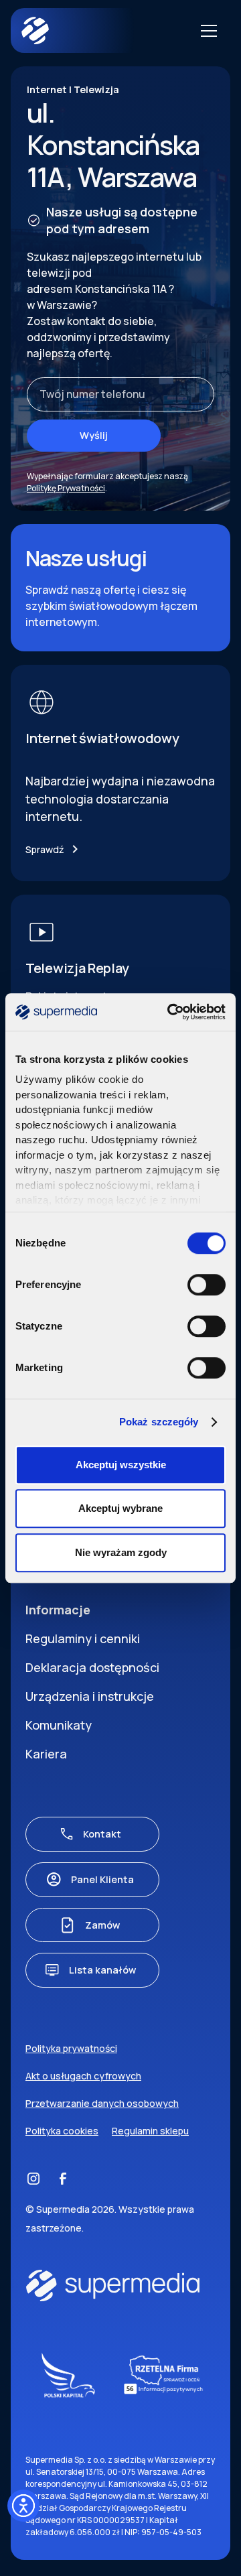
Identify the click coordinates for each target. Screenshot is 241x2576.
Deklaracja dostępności (92, 1667)
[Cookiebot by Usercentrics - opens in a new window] (170, 1012)
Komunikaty (59, 1725)
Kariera (46, 1754)
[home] (88, 30)
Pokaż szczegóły (159, 1422)
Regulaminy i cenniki (83, 1638)
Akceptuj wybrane (120, 1508)
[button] (206, 31)
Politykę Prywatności (66, 488)
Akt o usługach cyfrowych (83, 2076)
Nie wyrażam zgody (121, 1552)
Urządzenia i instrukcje (90, 1696)
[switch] (207, 1285)
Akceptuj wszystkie (121, 1465)
